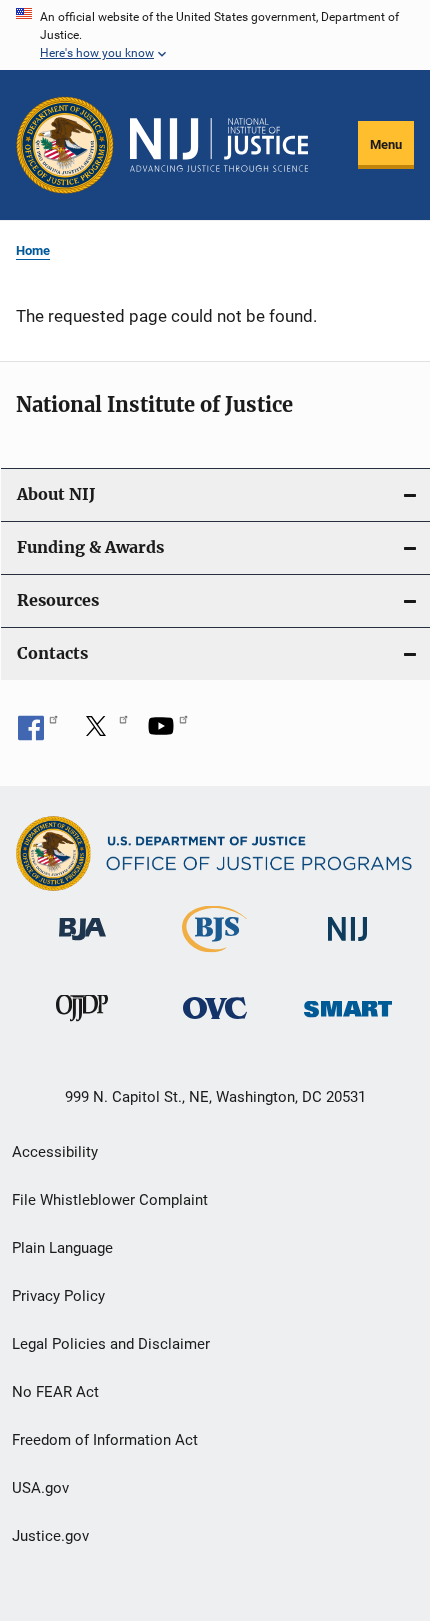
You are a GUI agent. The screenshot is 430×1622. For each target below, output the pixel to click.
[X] (103, 733)
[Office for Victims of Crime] (215, 1022)
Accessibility (55, 1152)
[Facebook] (38, 733)
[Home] (219, 145)
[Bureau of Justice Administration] (82, 944)
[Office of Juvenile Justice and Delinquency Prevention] (82, 1025)
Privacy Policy (58, 1296)
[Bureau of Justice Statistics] (214, 956)
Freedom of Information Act (105, 1440)
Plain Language (62, 1248)
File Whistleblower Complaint (110, 1200)
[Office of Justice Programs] (65, 145)
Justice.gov (50, 1536)
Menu (386, 144)
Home (33, 250)
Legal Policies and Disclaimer (111, 1344)
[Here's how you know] (215, 35)
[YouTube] (168, 733)
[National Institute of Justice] (348, 944)
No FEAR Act (55, 1392)
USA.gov (40, 1488)
